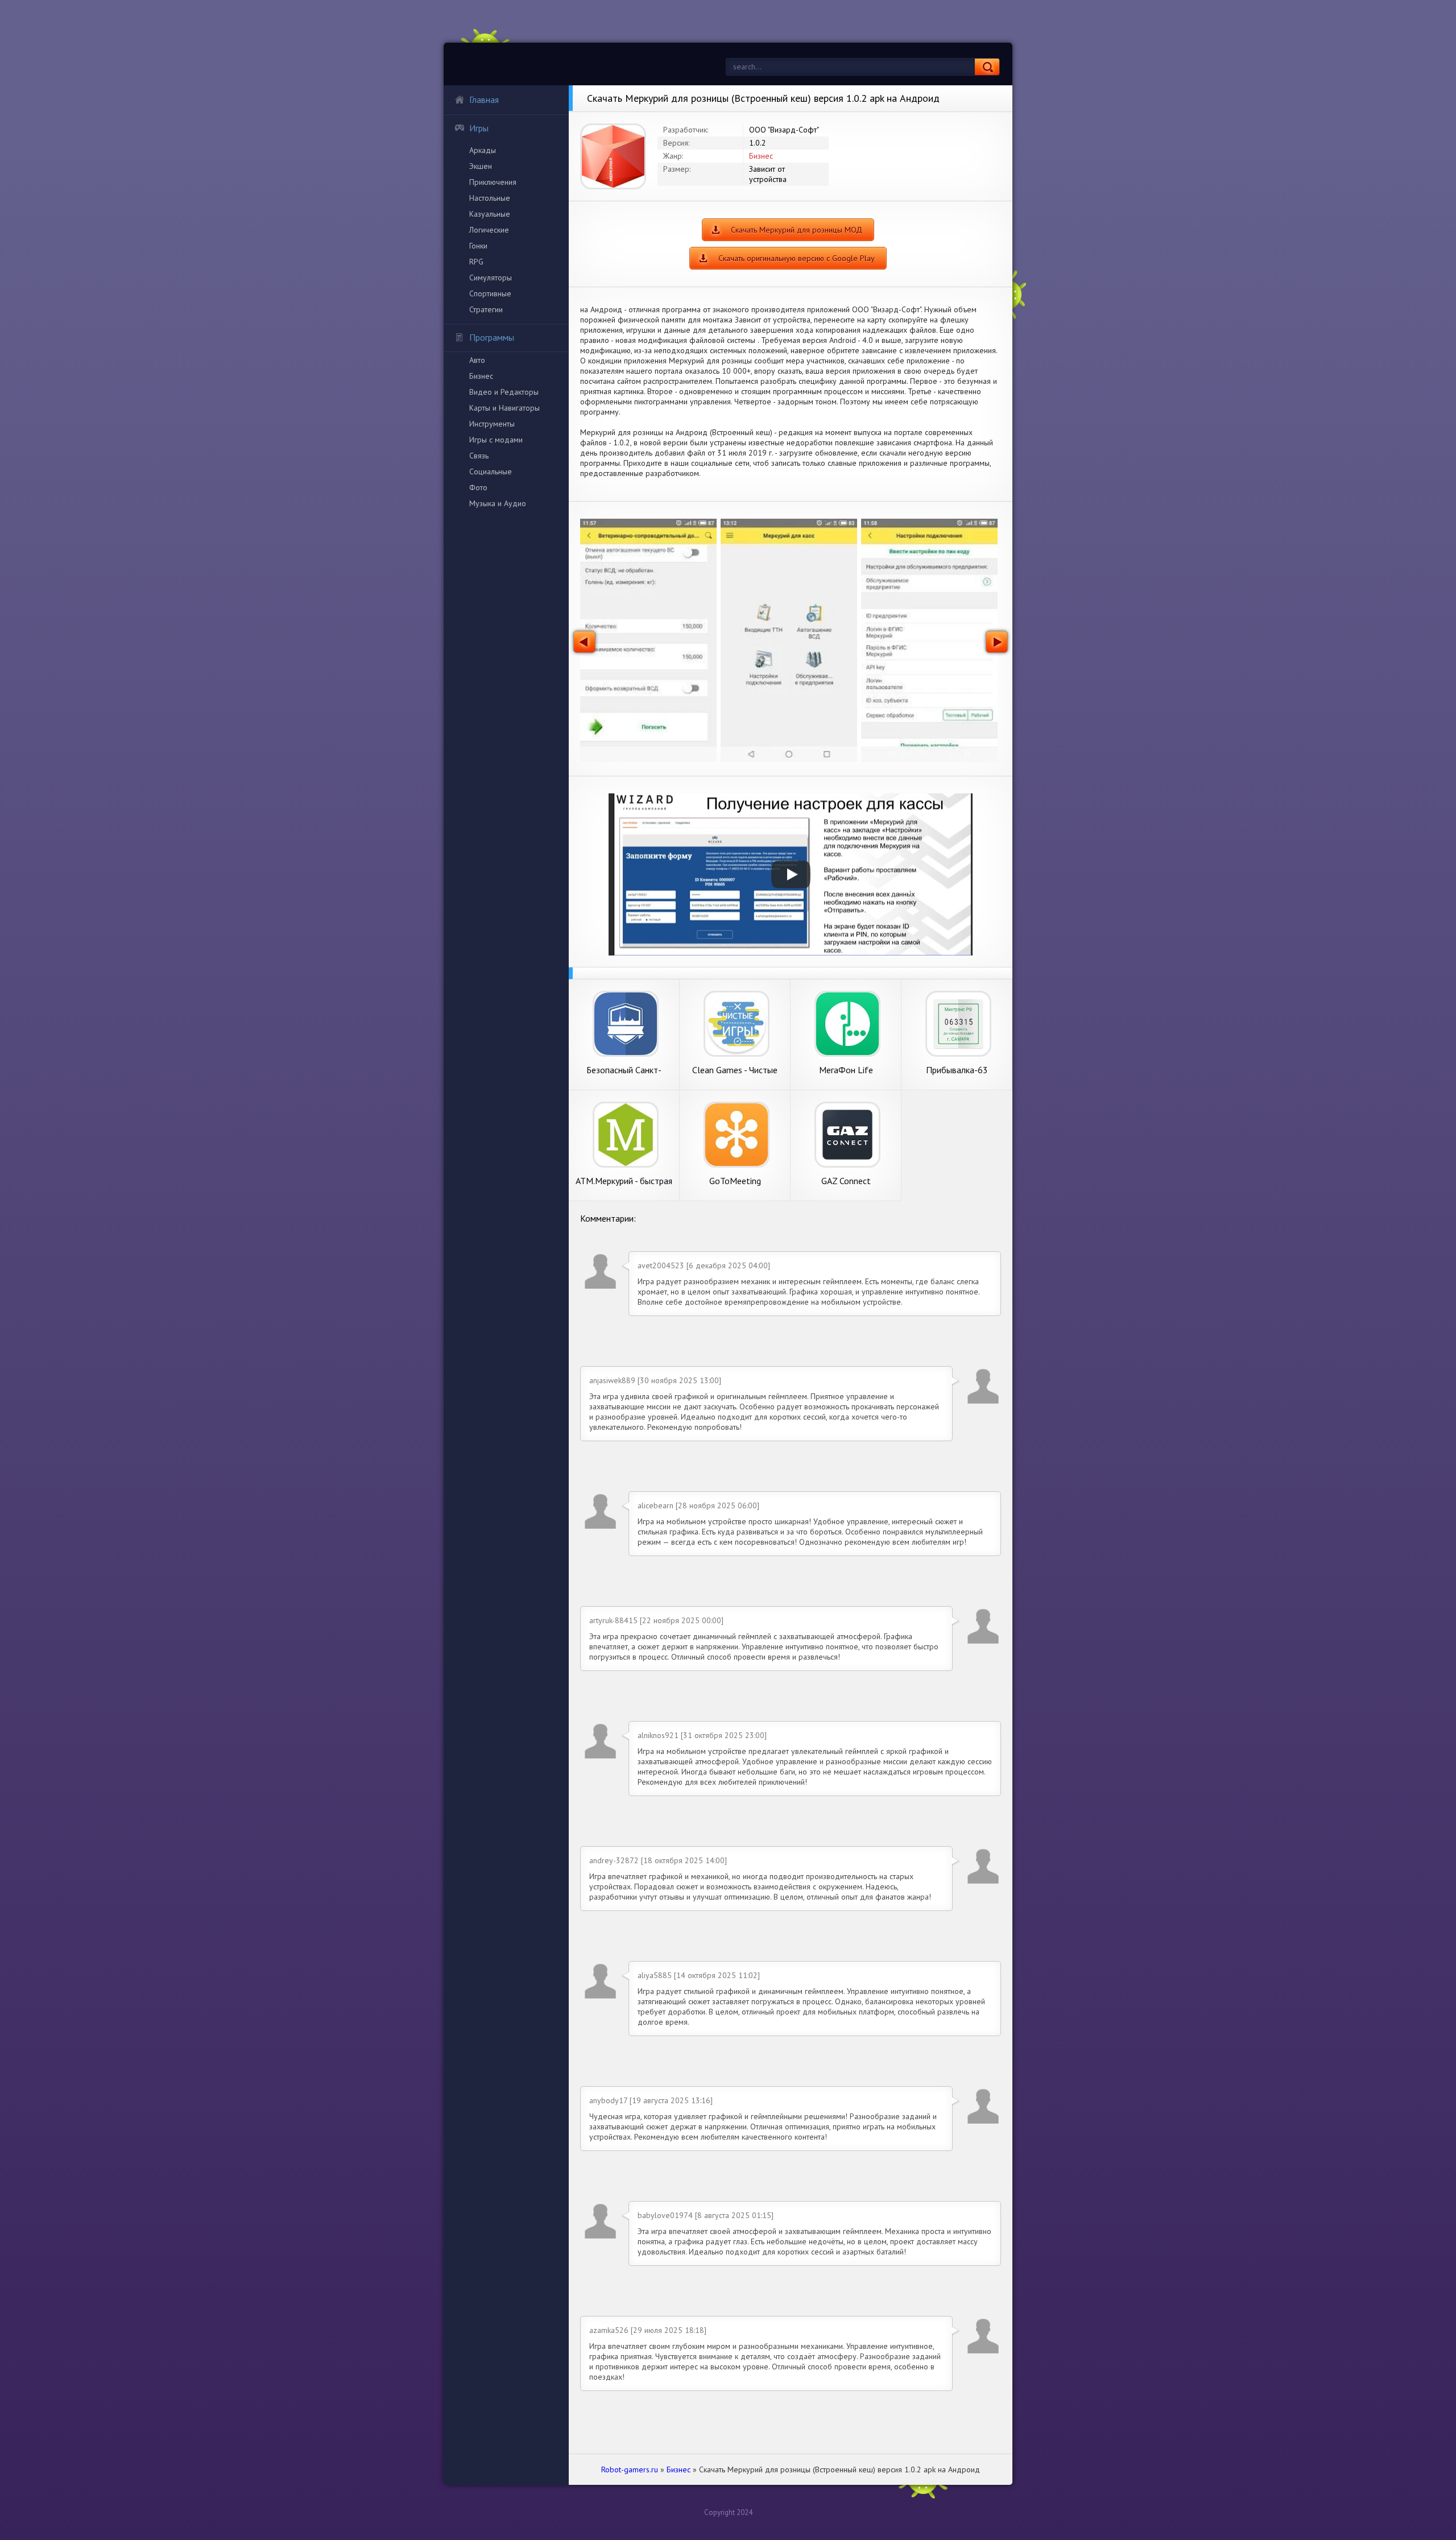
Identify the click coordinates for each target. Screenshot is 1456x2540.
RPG (476, 262)
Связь (479, 456)
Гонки (478, 246)
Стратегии (486, 309)
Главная (484, 100)
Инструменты (492, 424)
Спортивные (490, 293)
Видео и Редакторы (504, 392)
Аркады (483, 150)
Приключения (493, 182)
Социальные (491, 471)
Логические (489, 230)
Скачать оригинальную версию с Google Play (797, 258)
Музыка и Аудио (498, 503)
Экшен (481, 166)
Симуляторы (491, 278)
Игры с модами (496, 440)
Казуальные (490, 214)
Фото (478, 487)
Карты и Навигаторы (504, 408)
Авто (477, 360)
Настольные (490, 198)
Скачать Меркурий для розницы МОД (797, 230)
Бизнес (481, 376)
